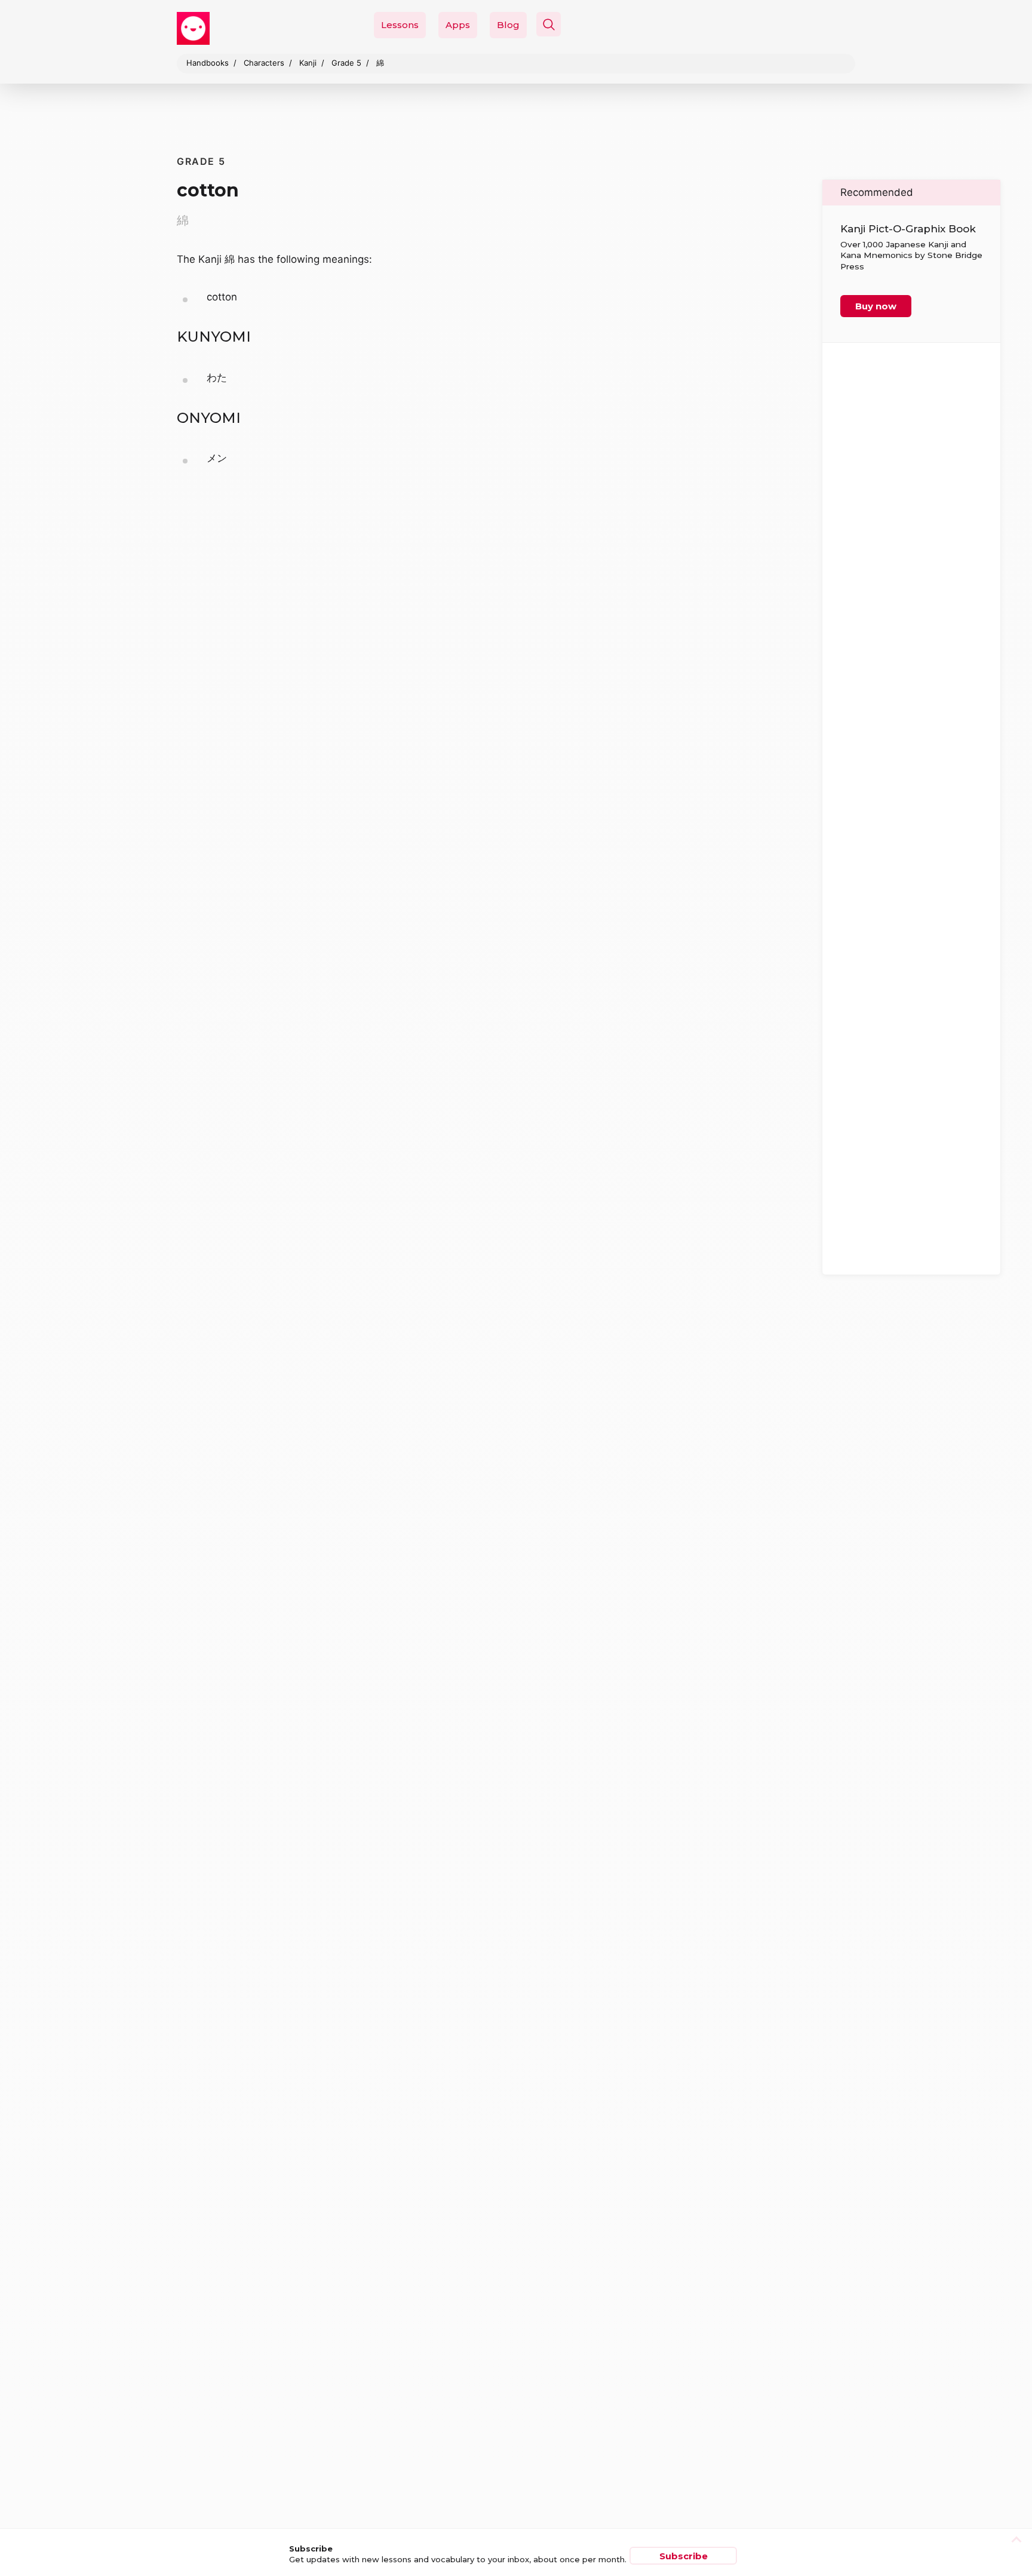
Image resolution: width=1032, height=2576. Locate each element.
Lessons (400, 25)
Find (778, 52)
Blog (508, 25)
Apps (458, 25)
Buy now (876, 306)
